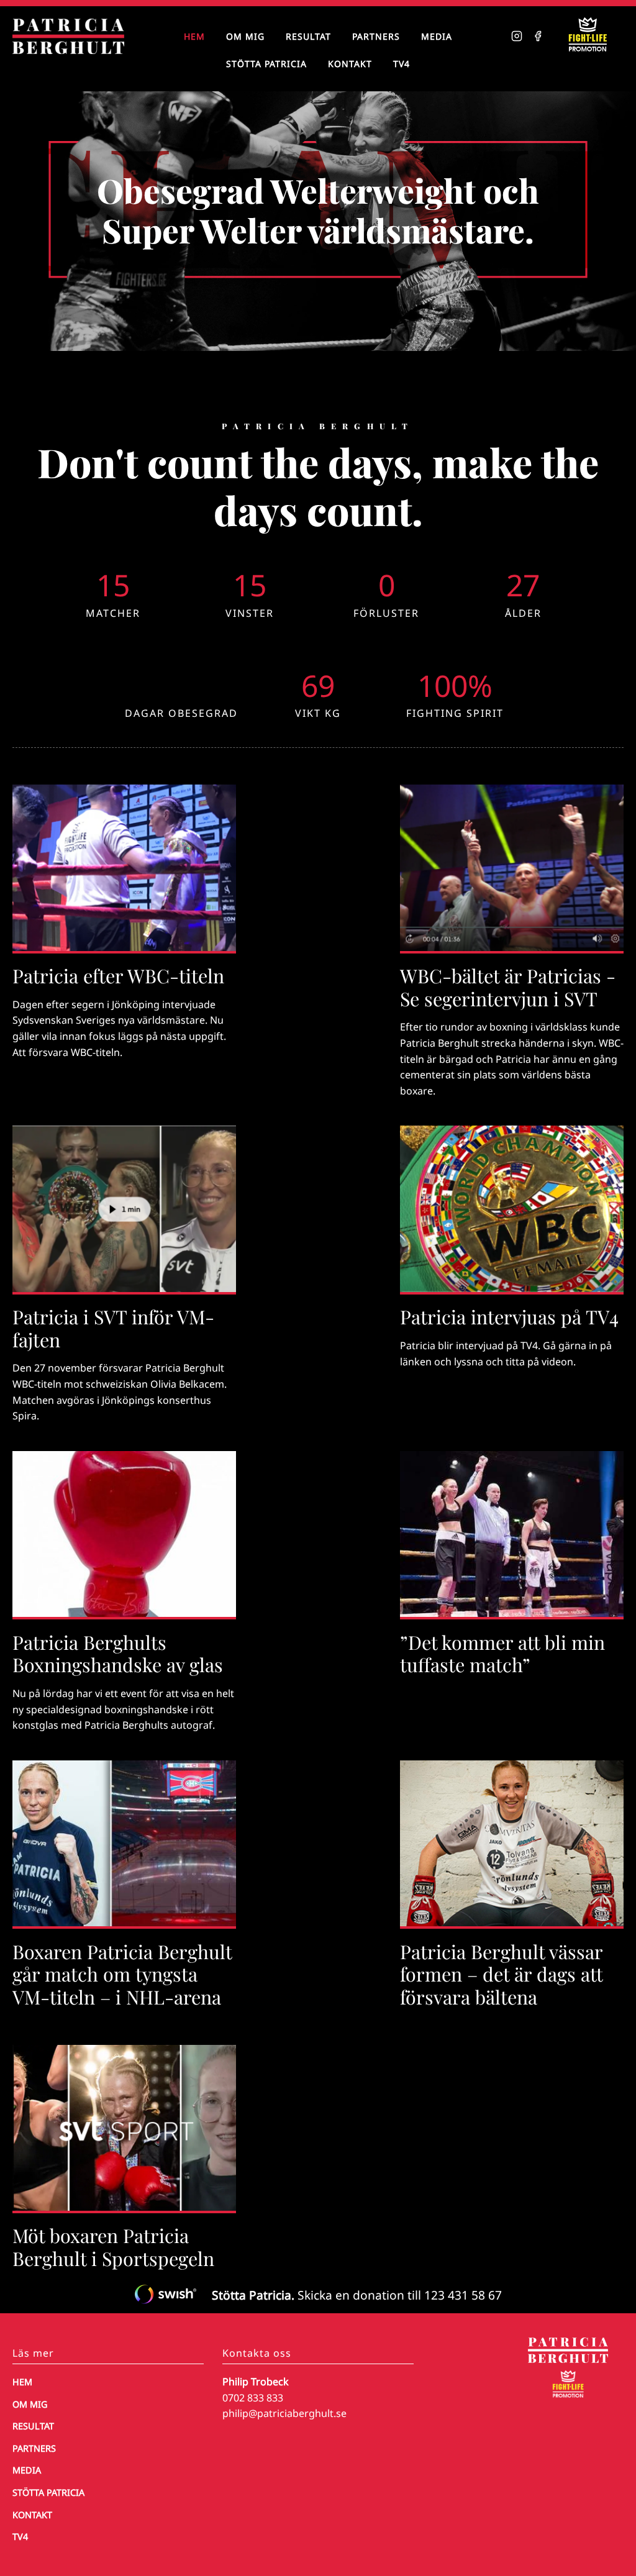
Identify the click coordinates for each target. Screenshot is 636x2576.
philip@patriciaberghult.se (284, 2413)
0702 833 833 (253, 2398)
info (124, 941)
